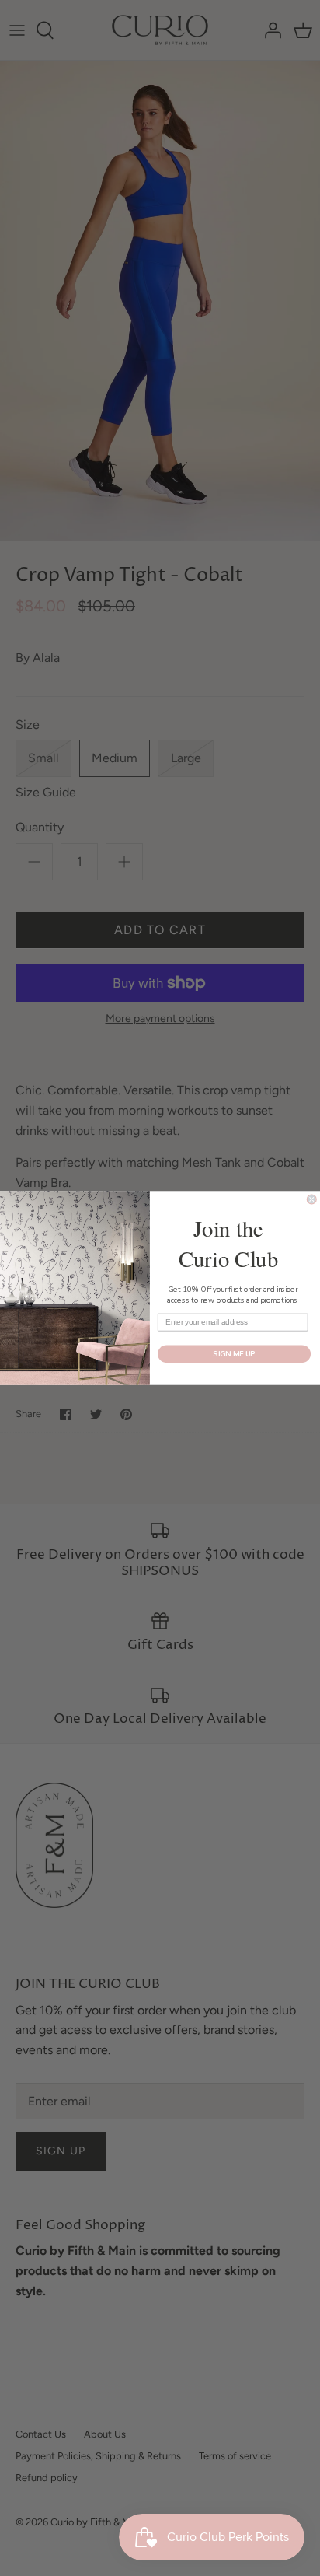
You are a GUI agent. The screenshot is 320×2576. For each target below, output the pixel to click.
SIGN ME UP (234, 1354)
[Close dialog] (311, 1199)
